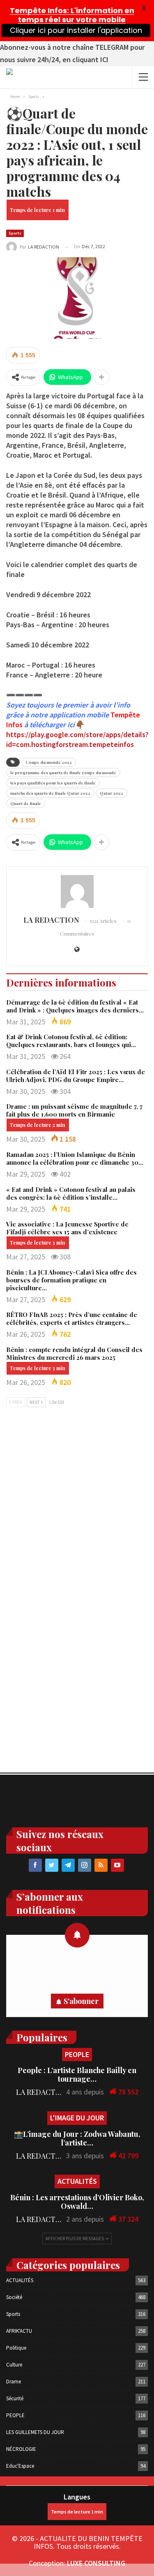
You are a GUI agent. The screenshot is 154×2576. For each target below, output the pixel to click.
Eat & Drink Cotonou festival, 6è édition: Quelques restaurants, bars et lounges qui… (71, 1041)
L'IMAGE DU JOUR (77, 2118)
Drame (14, 2382)
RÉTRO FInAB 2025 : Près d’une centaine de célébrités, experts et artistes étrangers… (72, 1318)
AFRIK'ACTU (19, 2331)
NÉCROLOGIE (21, 2449)
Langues (77, 2497)
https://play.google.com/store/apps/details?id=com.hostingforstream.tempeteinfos (77, 739)
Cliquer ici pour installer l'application (76, 30)
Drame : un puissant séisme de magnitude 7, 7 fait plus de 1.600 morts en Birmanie (74, 1110)
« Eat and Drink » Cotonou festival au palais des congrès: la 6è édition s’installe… (71, 1193)
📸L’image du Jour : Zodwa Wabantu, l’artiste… (77, 2138)
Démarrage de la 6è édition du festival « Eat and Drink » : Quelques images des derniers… (75, 1006)
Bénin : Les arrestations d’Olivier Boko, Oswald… (77, 2202)
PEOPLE (77, 2054)
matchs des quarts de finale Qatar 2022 (50, 793)
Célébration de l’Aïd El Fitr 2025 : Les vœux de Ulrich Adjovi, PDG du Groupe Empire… (76, 1076)
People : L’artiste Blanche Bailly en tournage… (77, 2075)
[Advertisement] (77, 1501)
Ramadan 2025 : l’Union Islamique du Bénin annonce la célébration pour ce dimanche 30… (75, 1158)
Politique (16, 2348)
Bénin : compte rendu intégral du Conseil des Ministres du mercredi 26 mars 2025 (74, 1353)
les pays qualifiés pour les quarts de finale (53, 783)
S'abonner (81, 2001)
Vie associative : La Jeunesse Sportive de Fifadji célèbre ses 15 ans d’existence (67, 1228)
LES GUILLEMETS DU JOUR (35, 2432)
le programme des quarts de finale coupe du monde (63, 773)
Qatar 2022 (111, 793)
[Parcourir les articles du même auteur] (77, 891)
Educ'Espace (20, 2466)
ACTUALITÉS (77, 2181)
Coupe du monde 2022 (49, 762)
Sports (15, 233)
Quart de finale (26, 803)
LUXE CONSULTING (96, 2563)
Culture (14, 2365)
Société (14, 2297)
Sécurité (15, 2398)
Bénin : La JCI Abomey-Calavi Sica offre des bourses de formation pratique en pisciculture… (71, 1280)
